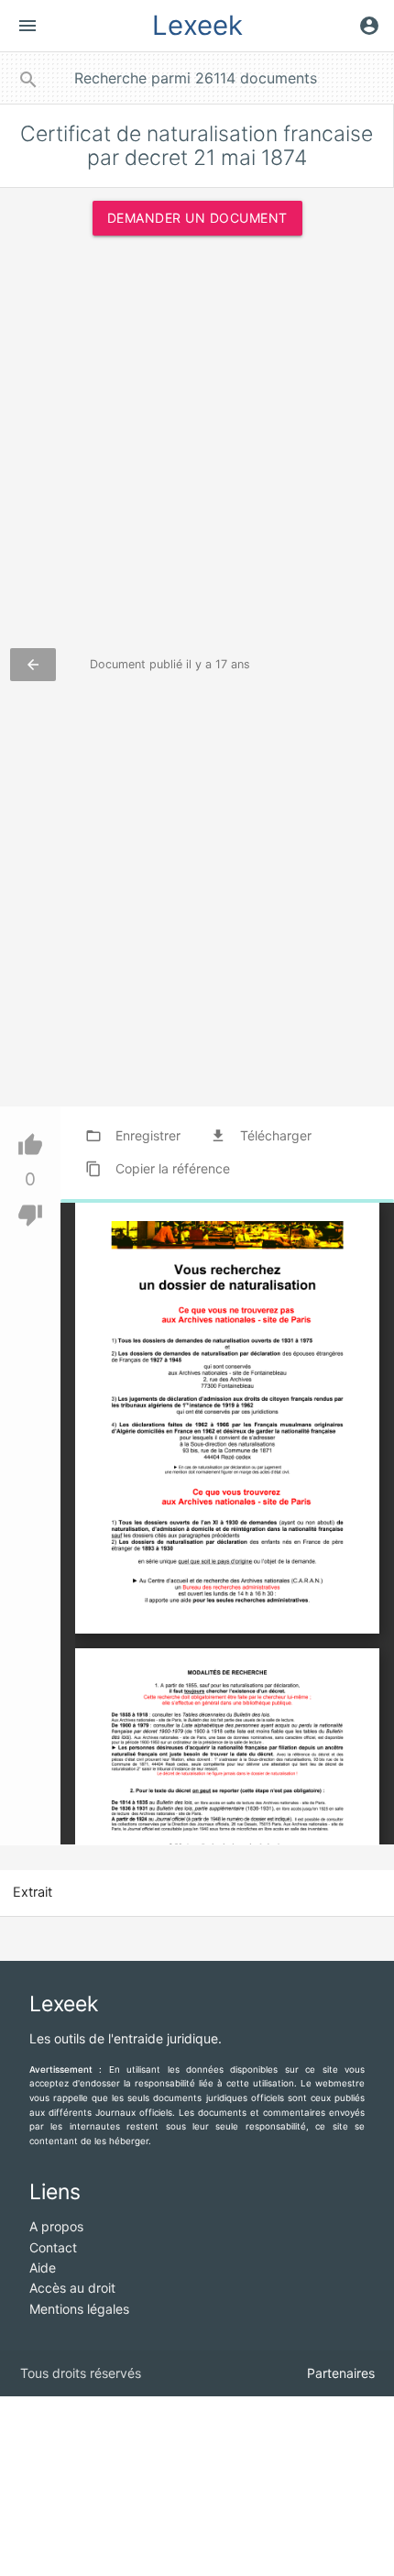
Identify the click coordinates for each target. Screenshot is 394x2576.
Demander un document (197, 218)
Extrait (33, 1892)
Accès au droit (72, 2288)
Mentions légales (79, 2309)
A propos (56, 2226)
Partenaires (341, 2373)
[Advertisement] (197, 451)
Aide (43, 2268)
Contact (53, 2247)
